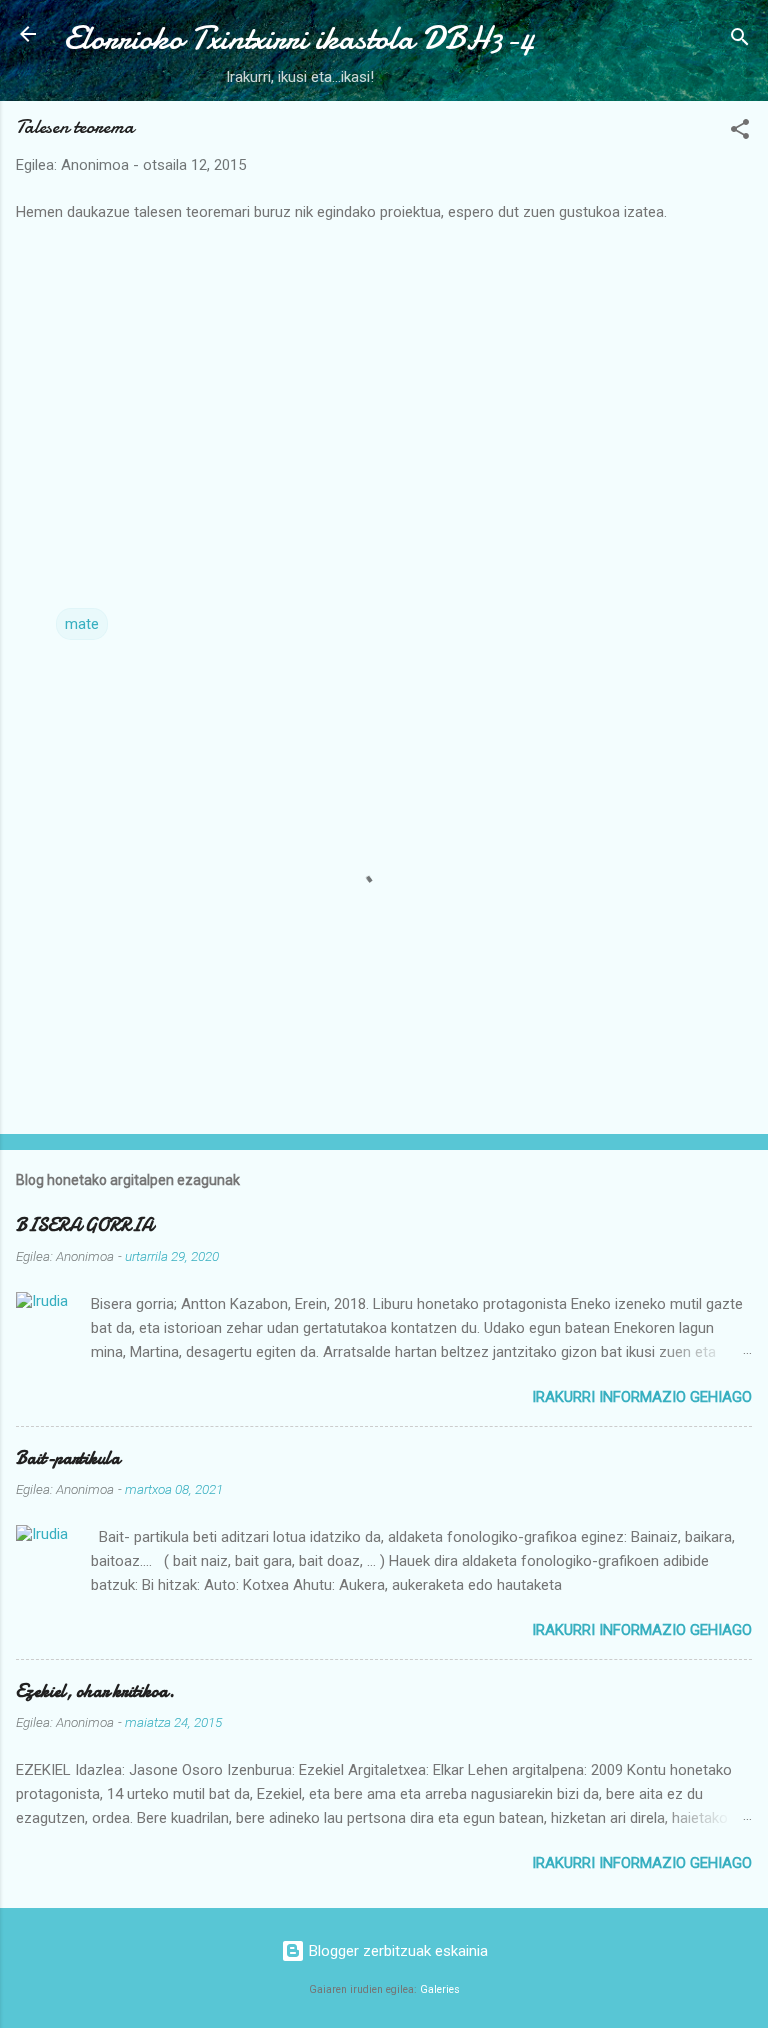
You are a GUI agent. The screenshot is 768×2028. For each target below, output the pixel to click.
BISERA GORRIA (84, 1225)
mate (82, 624)
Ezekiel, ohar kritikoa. (95, 1691)
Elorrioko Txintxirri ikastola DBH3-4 (299, 38)
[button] (740, 132)
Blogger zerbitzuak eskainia (396, 1951)
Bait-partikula (68, 1458)
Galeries (440, 1989)
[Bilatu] (740, 40)
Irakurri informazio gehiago (642, 1397)
